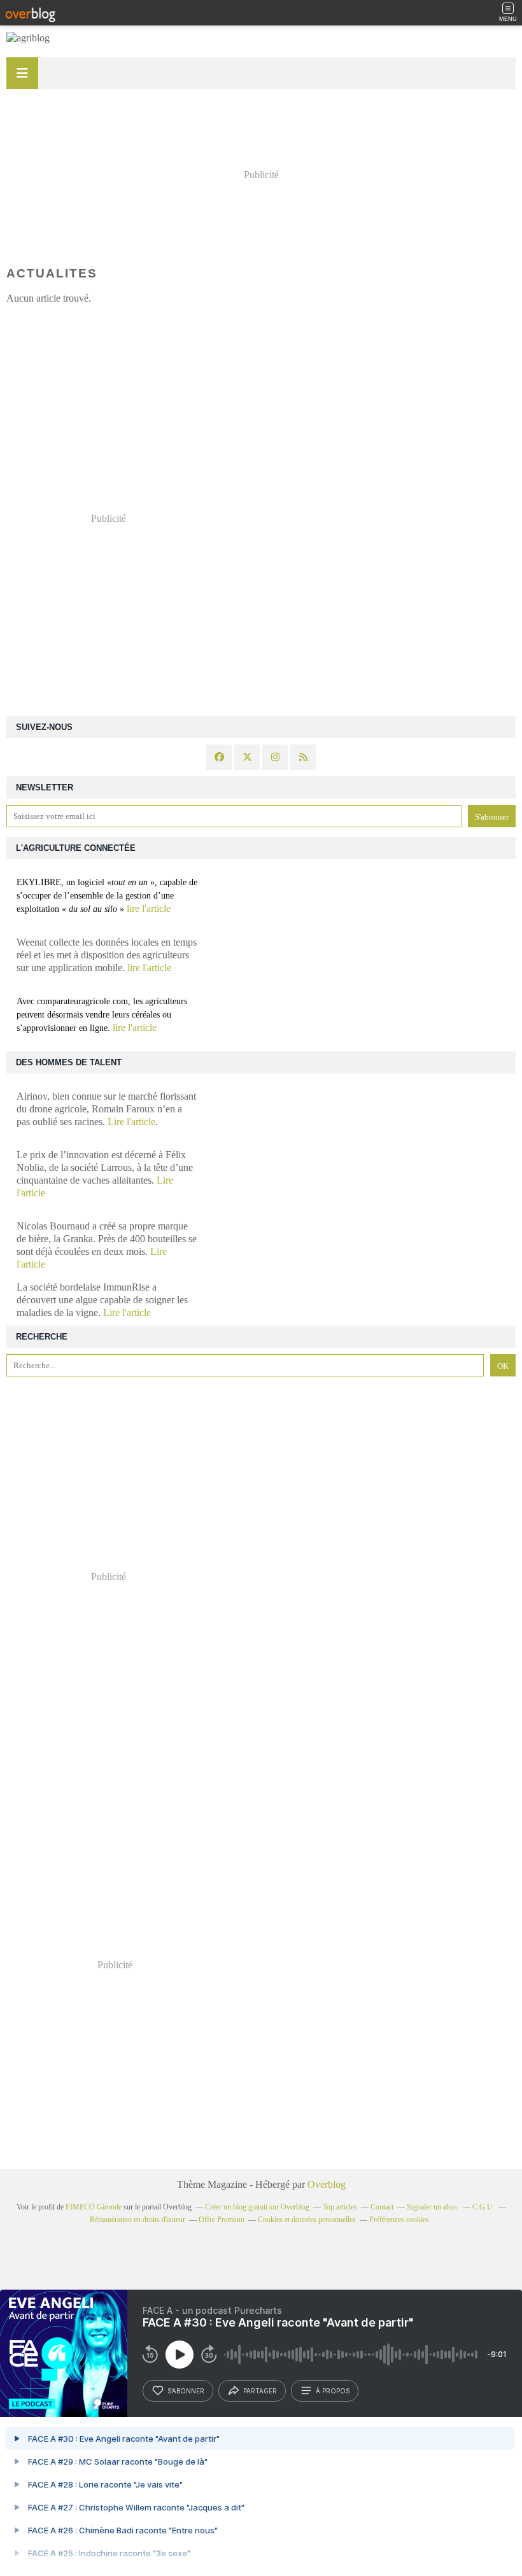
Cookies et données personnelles (307, 2220)
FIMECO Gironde (94, 2207)
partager (260, 2391)
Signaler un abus (433, 2207)
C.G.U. (483, 2207)
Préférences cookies (399, 2220)
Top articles (340, 2207)
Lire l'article (131, 1122)
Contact (382, 2207)
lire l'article (149, 908)
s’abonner (186, 2391)
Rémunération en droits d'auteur (138, 2220)
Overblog (327, 2184)
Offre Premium (222, 2220)
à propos (333, 2391)
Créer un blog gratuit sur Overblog (257, 2207)
